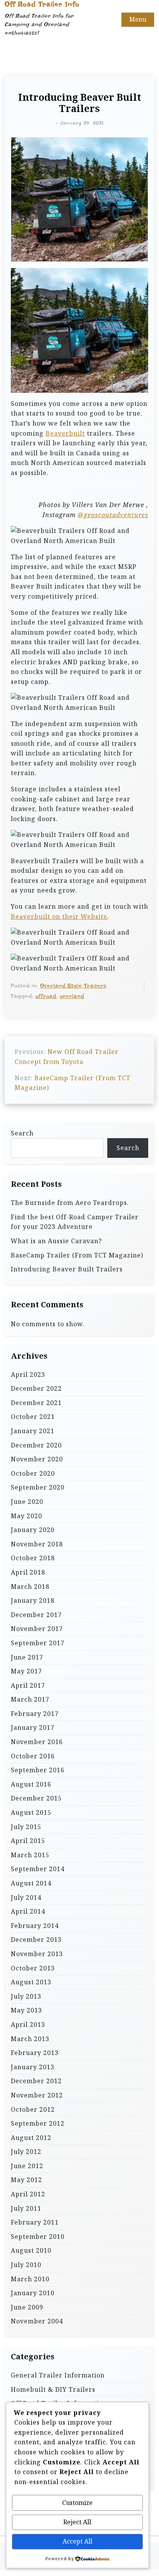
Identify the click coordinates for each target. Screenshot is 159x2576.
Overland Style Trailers (73, 986)
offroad (46, 996)
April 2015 (28, 1841)
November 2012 (37, 2095)
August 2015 (31, 1812)
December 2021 (36, 1403)
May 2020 (26, 1516)
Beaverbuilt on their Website (59, 916)
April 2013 (28, 2024)
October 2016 (33, 1756)
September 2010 (38, 2237)
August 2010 (31, 2250)
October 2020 (33, 1473)
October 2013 (33, 1968)
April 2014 (28, 1911)
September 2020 (38, 1487)
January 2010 (33, 2293)
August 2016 (31, 1784)
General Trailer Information (58, 2375)
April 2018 (28, 1572)
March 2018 (30, 1587)
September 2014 (38, 1869)
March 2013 (30, 2039)
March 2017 (30, 1699)
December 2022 (36, 1388)
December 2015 (36, 1798)
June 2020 (27, 1502)
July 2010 (26, 2265)
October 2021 (33, 1417)
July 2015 (26, 1827)
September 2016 (38, 1770)
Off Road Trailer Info (42, 4)
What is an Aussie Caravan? (56, 1241)
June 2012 (27, 2166)
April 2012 (28, 2194)
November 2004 (37, 2321)
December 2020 (36, 1445)
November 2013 (37, 1954)
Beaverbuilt (65, 433)
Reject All (77, 2522)
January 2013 (33, 2067)
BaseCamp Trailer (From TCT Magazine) (77, 1255)
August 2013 (31, 1982)
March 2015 (30, 1855)
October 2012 (33, 2109)
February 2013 (35, 2053)
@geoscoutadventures (113, 515)
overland (72, 996)
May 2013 (26, 2010)
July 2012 (26, 2152)
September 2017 (38, 1643)
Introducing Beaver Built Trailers (67, 1269)
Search (22, 1133)
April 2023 (28, 1375)
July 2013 (26, 1996)
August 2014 (31, 1883)
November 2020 (37, 1459)
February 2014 (35, 1926)
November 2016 (37, 1742)
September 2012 (38, 2123)
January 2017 (33, 1728)
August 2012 (31, 2138)
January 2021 (33, 1431)
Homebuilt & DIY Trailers (53, 2389)
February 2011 (35, 2222)
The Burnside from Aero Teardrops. (70, 1203)
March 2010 (30, 2279)
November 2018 (37, 1544)
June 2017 (27, 1657)
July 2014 (26, 1897)
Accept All (77, 2541)
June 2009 (27, 2307)
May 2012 (26, 2180)
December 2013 (36, 1940)
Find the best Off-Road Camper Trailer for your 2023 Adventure (75, 1222)
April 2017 (28, 1685)
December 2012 (36, 2081)
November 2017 (37, 1629)
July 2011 (26, 2208)
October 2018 (33, 1558)
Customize (77, 2503)
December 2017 (36, 1615)
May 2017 (26, 1671)
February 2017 (35, 1714)
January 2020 (33, 1530)
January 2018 (33, 1600)
